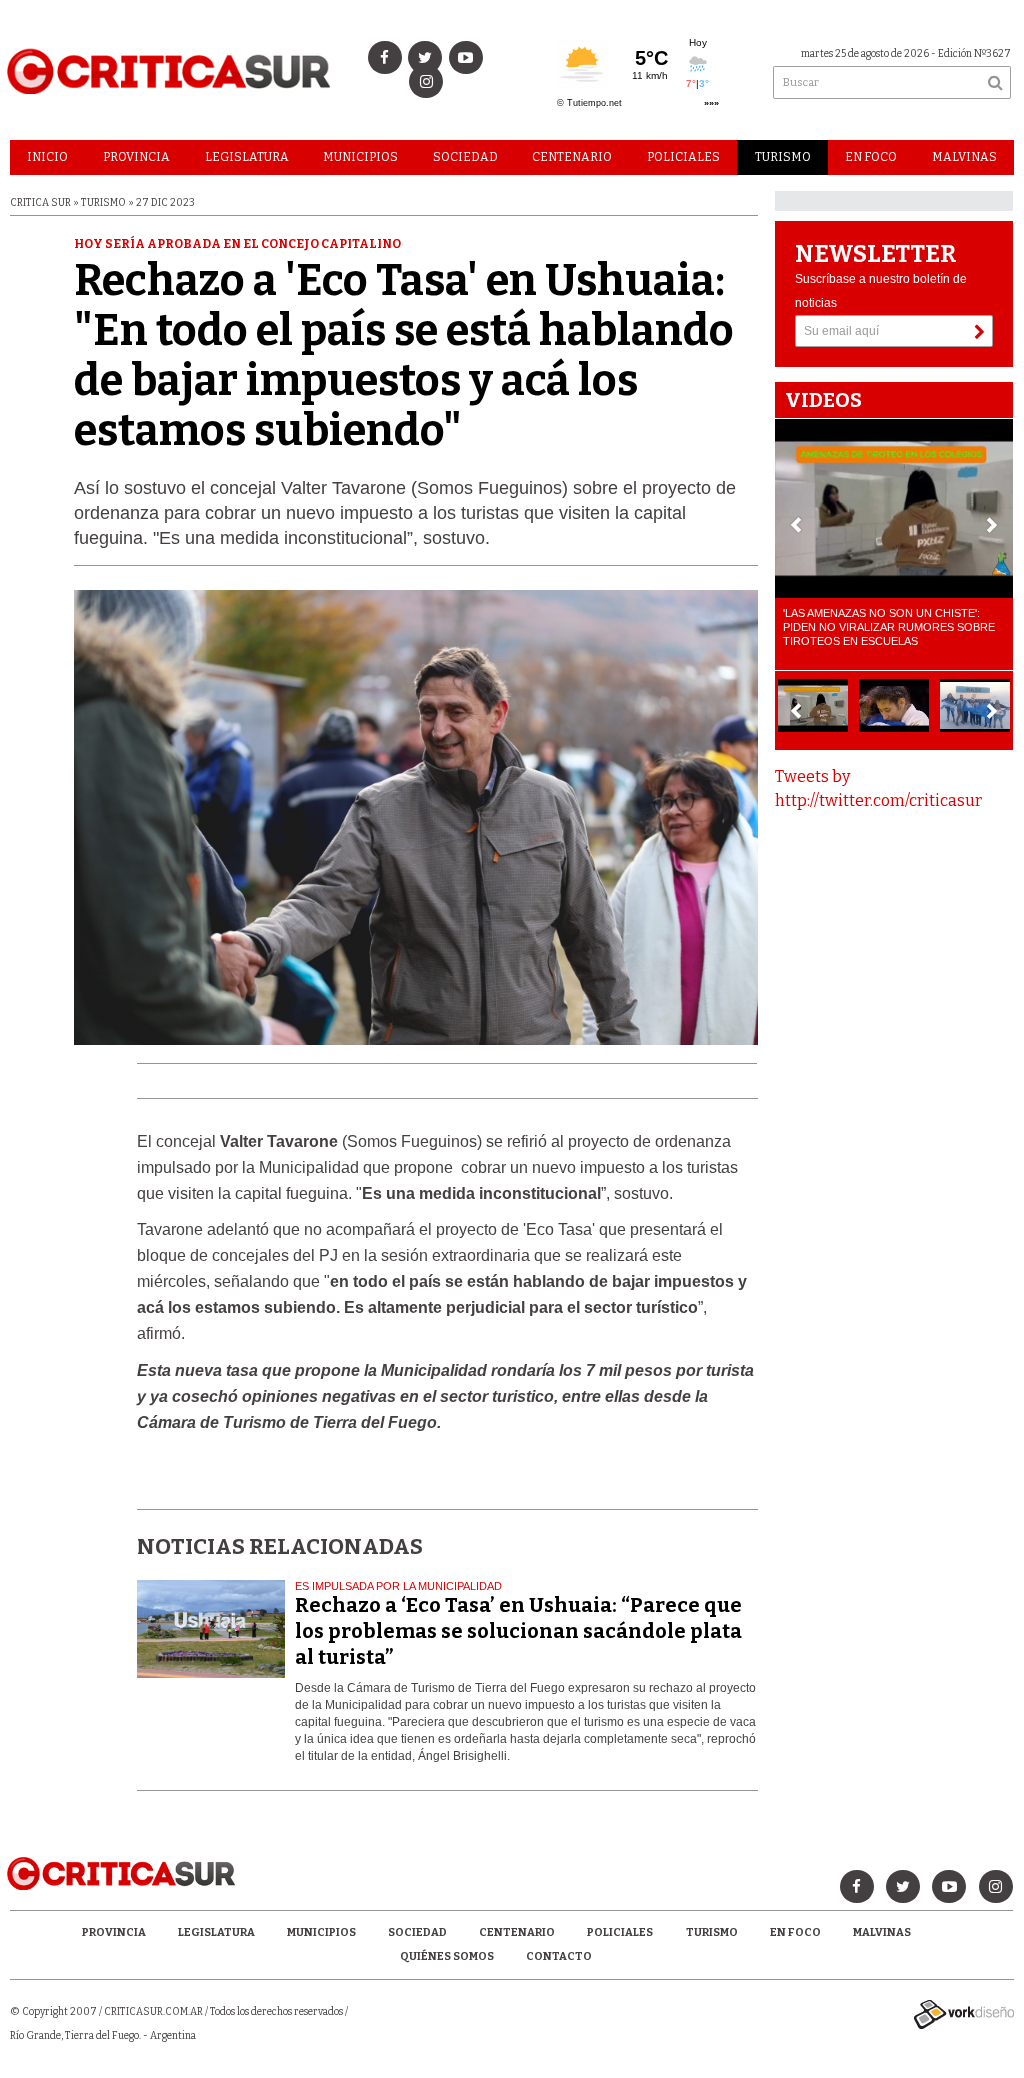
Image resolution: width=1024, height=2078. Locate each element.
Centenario (572, 157)
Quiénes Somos (447, 1956)
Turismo (783, 157)
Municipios (360, 157)
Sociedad (465, 157)
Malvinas (964, 157)
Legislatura (247, 157)
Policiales (683, 157)
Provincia (136, 157)
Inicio (47, 157)
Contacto (559, 1956)
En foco (871, 157)
